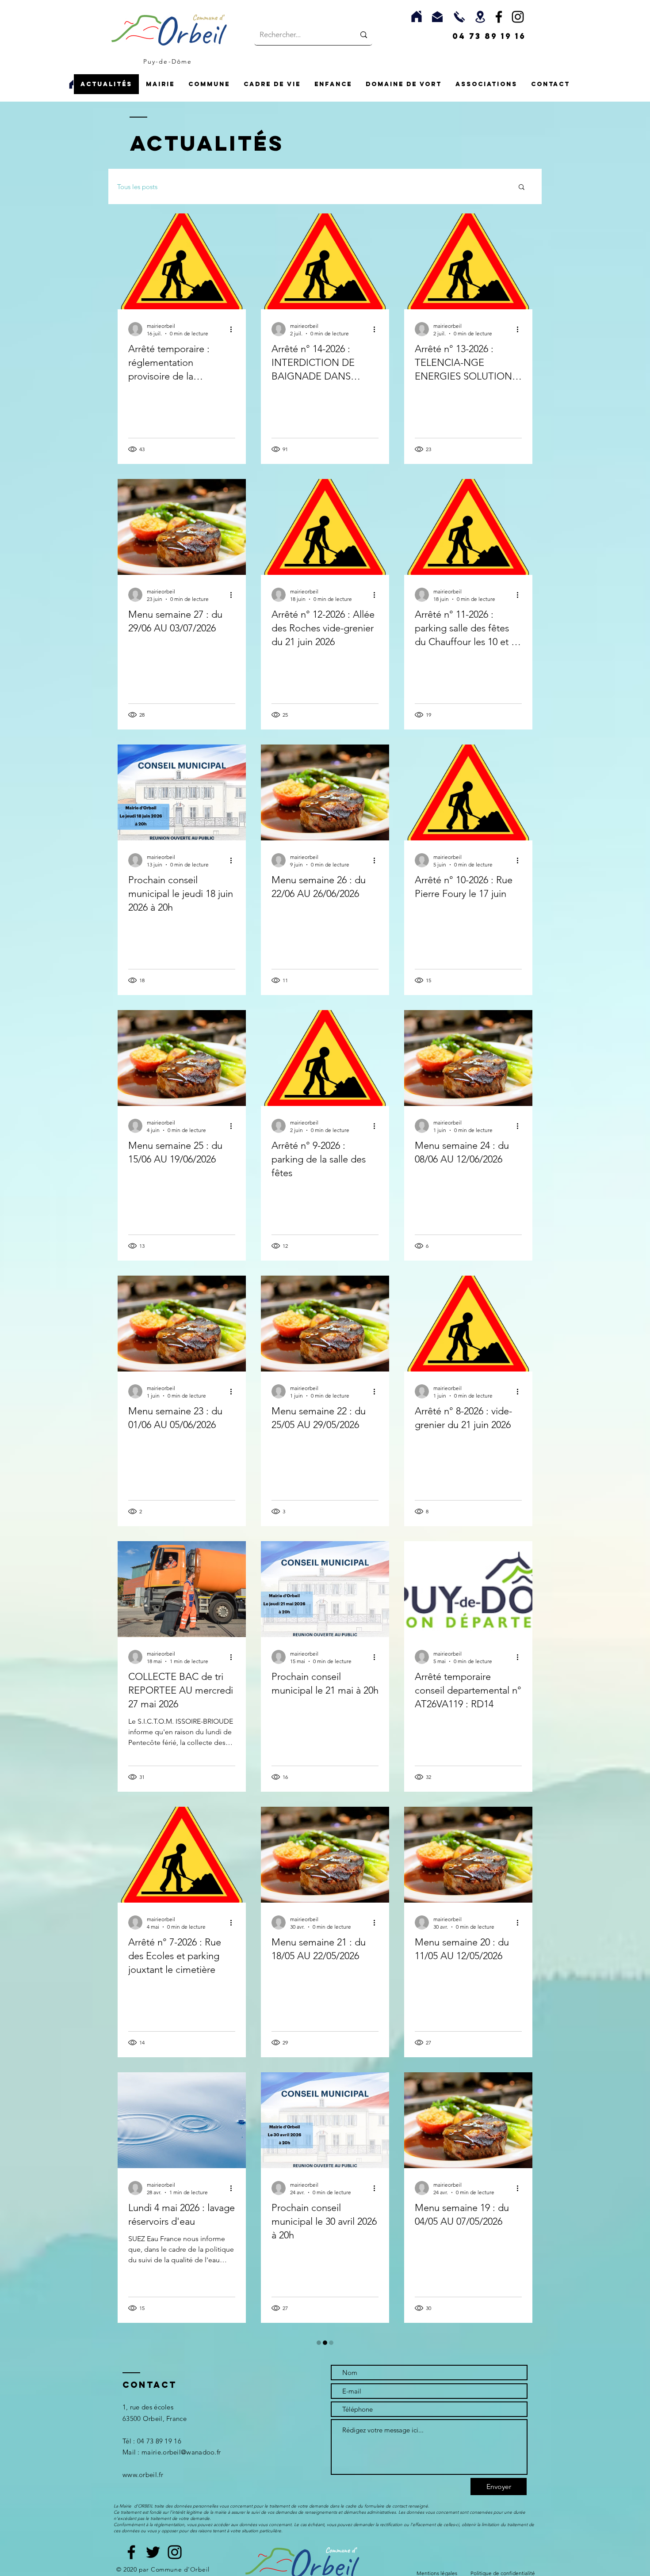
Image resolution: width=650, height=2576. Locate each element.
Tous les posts (137, 187)
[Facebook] (499, 17)
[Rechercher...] (364, 35)
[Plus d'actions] (234, 329)
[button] (160, 84)
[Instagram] (518, 17)
